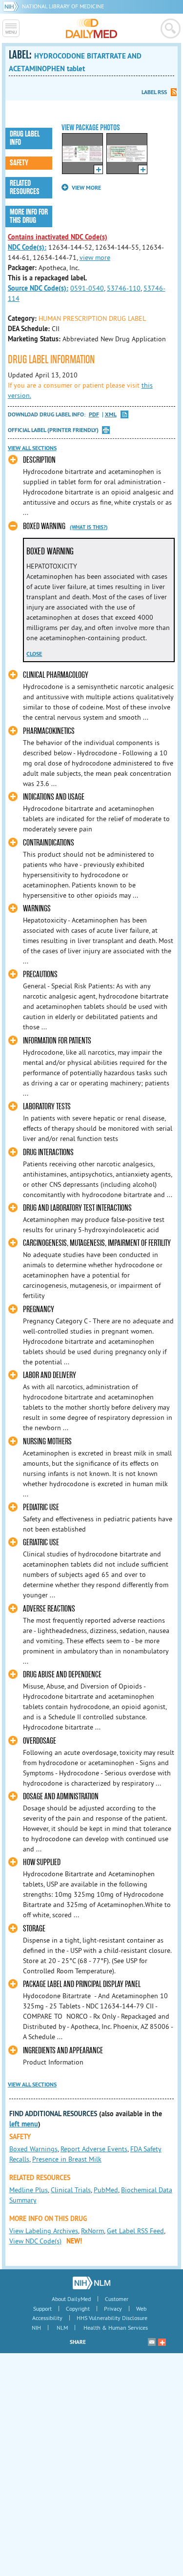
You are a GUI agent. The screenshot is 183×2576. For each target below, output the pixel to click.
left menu (24, 2124)
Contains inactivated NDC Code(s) (58, 237)
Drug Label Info (25, 138)
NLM (62, 2328)
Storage (34, 1929)
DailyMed (91, 28)
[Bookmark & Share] (162, 2342)
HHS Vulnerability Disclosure (112, 2318)
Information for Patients (57, 1041)
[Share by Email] (152, 2342)
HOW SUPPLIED (42, 1862)
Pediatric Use (41, 1507)
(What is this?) (89, 527)
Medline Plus (29, 2190)
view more (95, 257)
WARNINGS (37, 909)
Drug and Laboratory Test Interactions (77, 1208)
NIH (36, 2328)
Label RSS (154, 92)
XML (111, 415)
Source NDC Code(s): (38, 288)
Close (34, 654)
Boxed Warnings (33, 2149)
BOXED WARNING (44, 526)
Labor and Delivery (50, 1375)
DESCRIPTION (39, 460)
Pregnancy (39, 1309)
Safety (19, 163)
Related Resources (25, 187)
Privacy (113, 2309)
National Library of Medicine (63, 6)
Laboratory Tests (47, 1107)
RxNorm (92, 2231)
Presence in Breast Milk (67, 2159)
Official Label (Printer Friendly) (53, 430)
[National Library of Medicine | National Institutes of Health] (91, 2283)
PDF (94, 415)
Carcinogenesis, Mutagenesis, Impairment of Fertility (97, 1243)
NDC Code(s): (27, 247)
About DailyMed (71, 2299)
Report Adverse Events (94, 2149)
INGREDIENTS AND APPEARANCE (63, 2051)
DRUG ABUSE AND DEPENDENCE (62, 1675)
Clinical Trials (71, 2190)
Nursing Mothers (47, 1442)
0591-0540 (87, 288)
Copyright (78, 2309)
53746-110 (124, 288)
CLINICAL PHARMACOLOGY (56, 675)
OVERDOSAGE (40, 1741)
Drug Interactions (48, 1152)
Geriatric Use (41, 1543)
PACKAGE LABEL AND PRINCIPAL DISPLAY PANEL (82, 1984)
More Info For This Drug (29, 216)
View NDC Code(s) (35, 2241)
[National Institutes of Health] (12, 6)
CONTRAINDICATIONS (49, 843)
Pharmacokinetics (49, 731)
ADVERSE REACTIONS (49, 1609)
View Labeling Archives (44, 2231)
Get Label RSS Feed (135, 2231)
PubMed (106, 2190)
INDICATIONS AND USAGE (54, 797)
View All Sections (32, 448)
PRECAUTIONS (40, 974)
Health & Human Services (116, 2328)
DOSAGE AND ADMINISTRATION (61, 1797)
